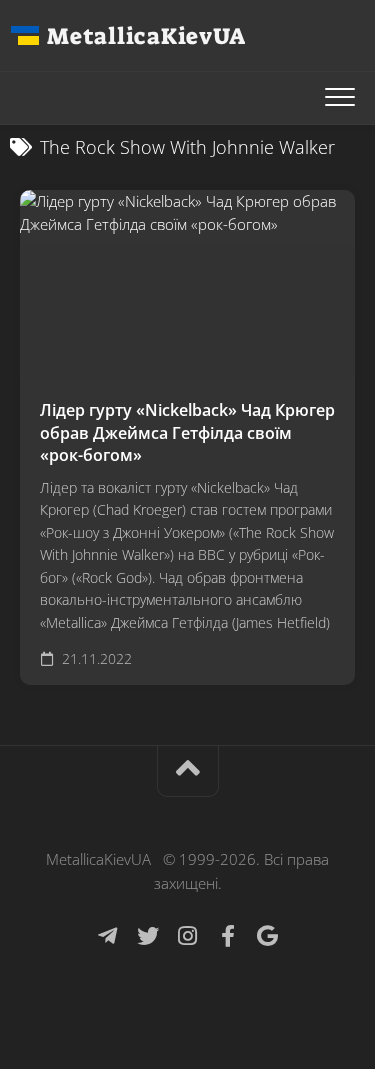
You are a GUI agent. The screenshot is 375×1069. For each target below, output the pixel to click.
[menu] (340, 98)
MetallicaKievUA (146, 36)
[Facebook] (228, 936)
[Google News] (268, 936)
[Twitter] (148, 936)
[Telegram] (108, 936)
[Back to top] (188, 771)
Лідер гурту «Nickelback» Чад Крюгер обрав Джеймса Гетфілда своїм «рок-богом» (187, 432)
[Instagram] (188, 936)
